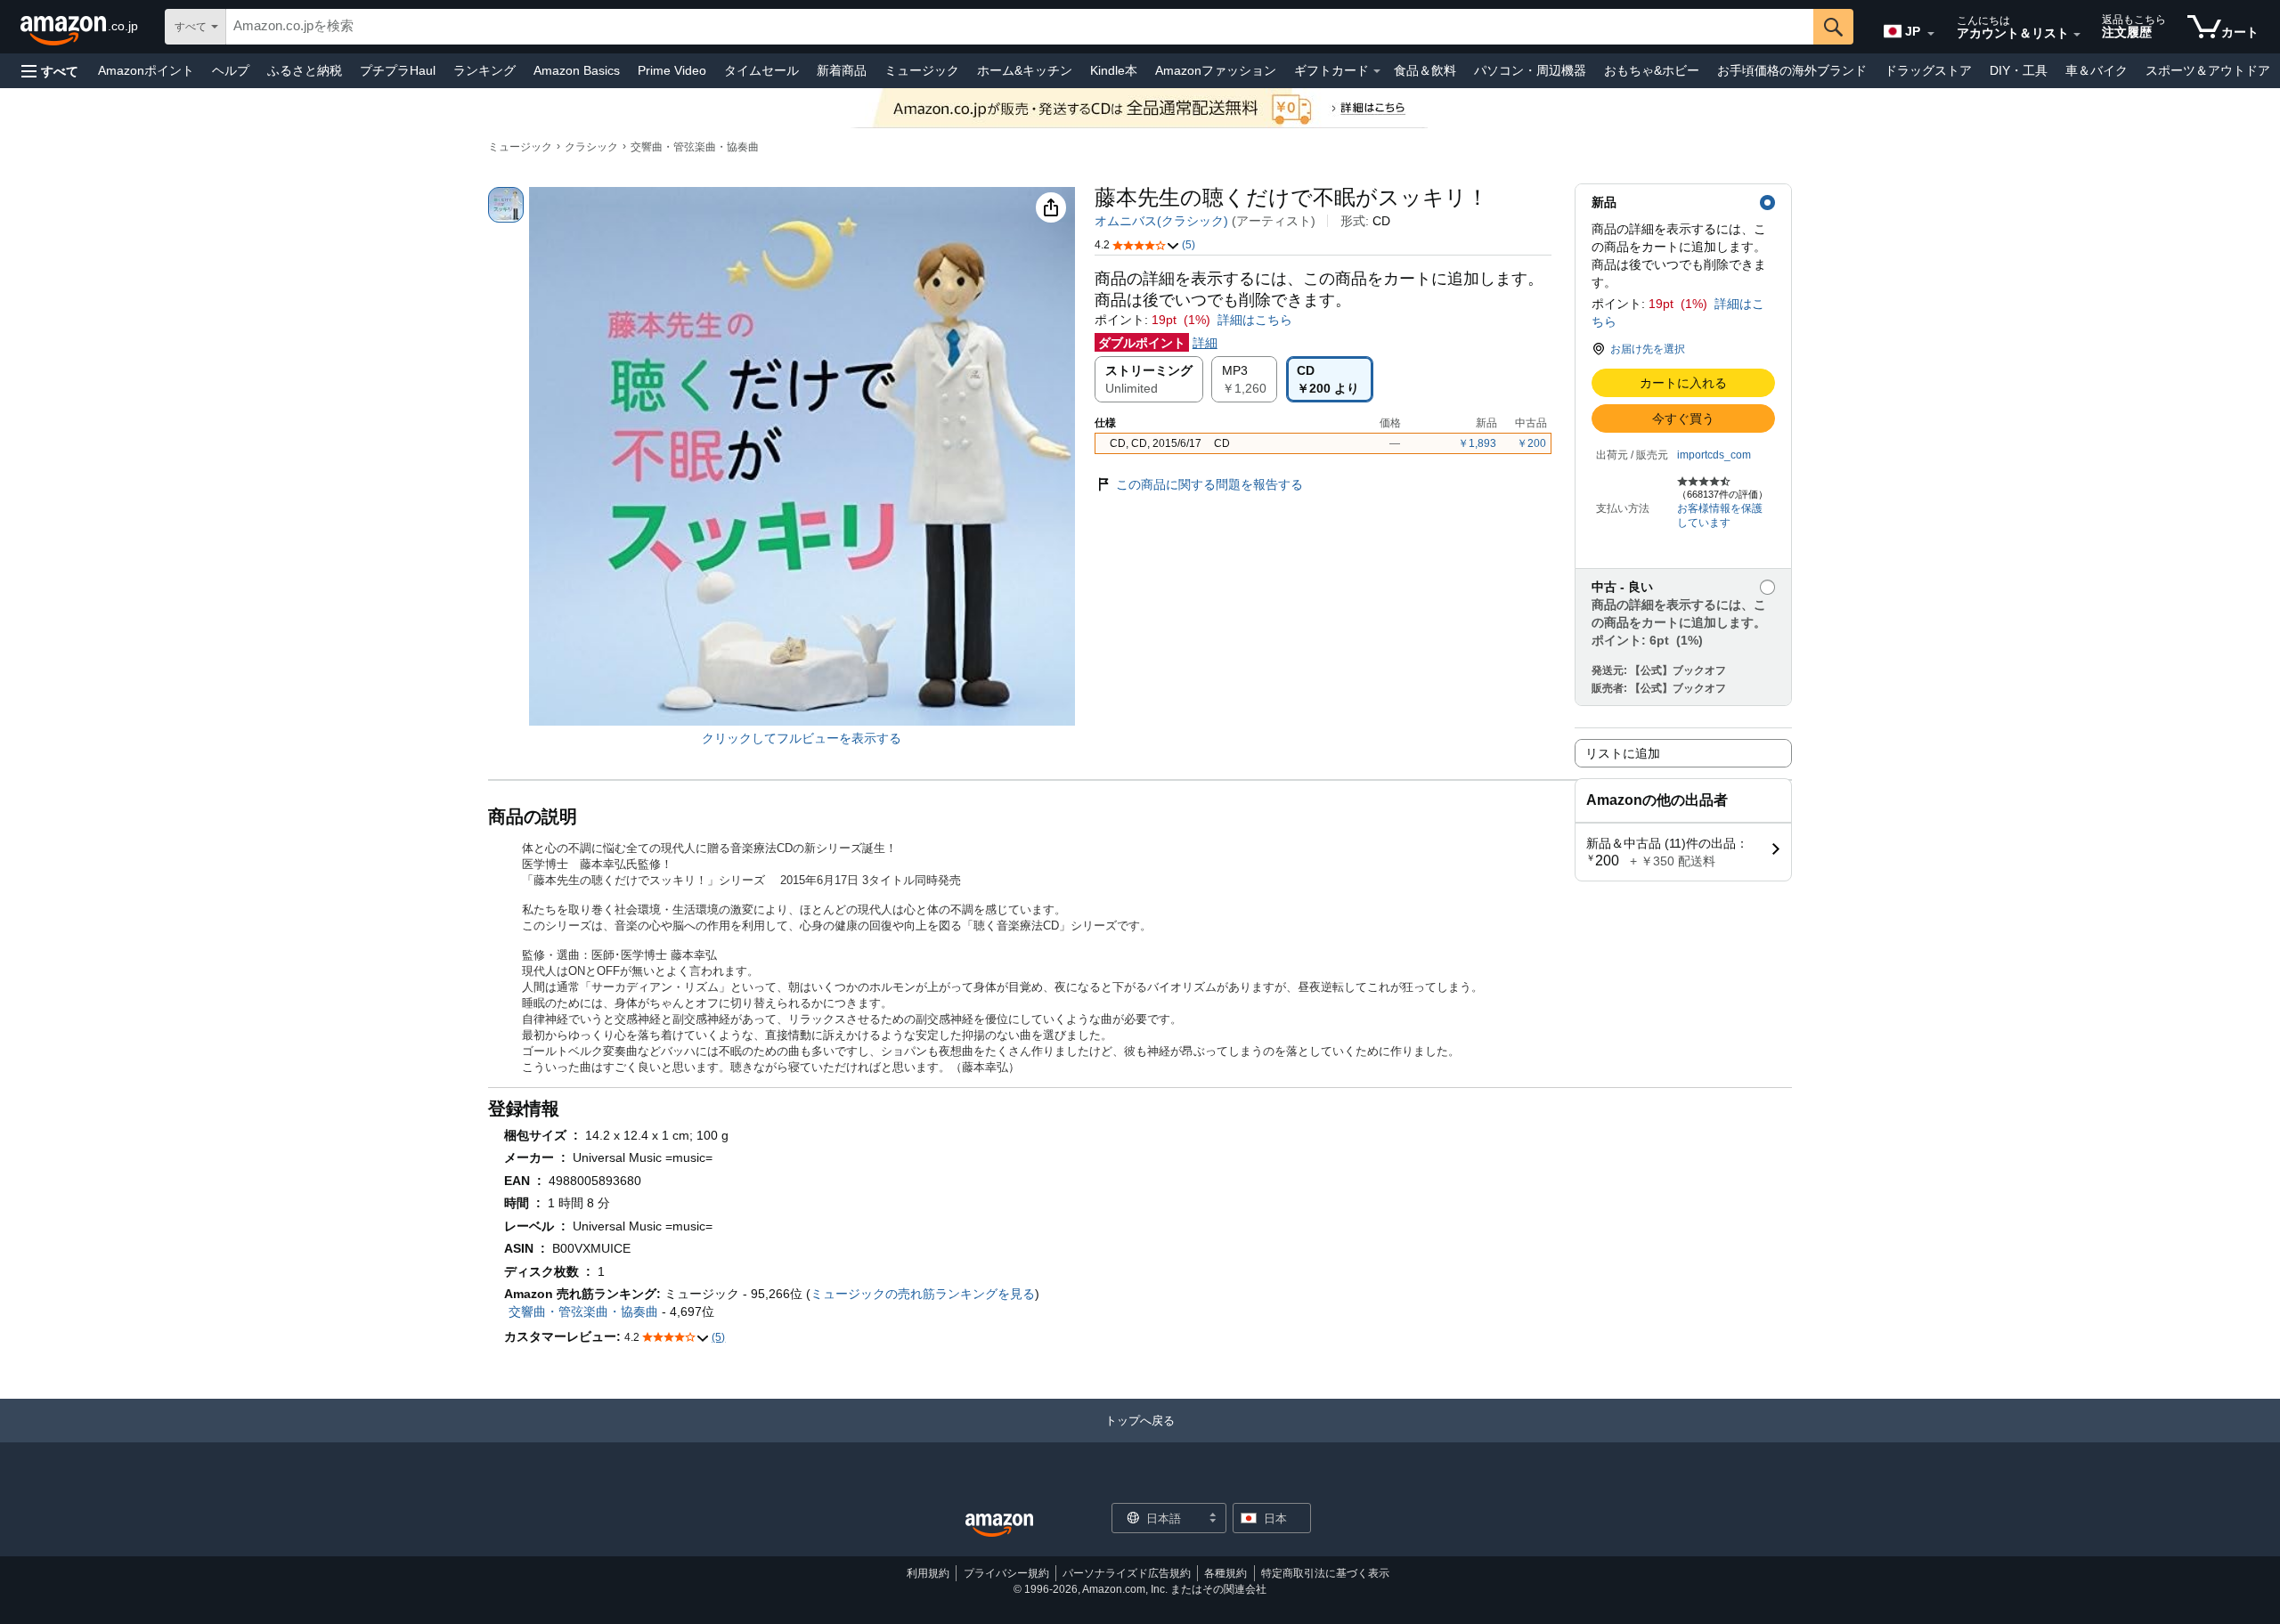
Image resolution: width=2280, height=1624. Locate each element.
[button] (50, 71)
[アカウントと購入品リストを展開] (2077, 35)
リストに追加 (1623, 753)
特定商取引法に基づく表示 (1325, 1573)
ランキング (484, 70)
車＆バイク (2097, 70)
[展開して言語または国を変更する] (1931, 34)
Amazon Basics (577, 70)
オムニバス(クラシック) (1161, 221)
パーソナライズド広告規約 (1127, 1573)
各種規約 (1225, 1573)
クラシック (591, 147)
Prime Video (672, 70)
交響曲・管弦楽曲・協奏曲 (695, 147)
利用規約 (928, 1573)
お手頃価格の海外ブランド (1792, 70)
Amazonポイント (146, 70)
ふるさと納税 (305, 70)
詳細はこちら (1255, 320)
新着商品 (842, 70)
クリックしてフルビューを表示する (802, 738)
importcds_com (1714, 455)
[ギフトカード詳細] (1377, 71)
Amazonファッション (1216, 70)
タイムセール (761, 70)
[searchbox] (1020, 27)
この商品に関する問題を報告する (1209, 484)
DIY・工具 (2019, 70)
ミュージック (922, 70)
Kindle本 (1114, 70)
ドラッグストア (1928, 70)
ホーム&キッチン (1025, 70)
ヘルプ (231, 70)
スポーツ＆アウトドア (2208, 70)
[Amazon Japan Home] (999, 1526)
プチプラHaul (398, 70)
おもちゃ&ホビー (1652, 70)
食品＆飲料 (1425, 70)
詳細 (1205, 343)
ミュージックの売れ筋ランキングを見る (923, 1294)
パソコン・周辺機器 (1530, 70)
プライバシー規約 (1006, 1573)
